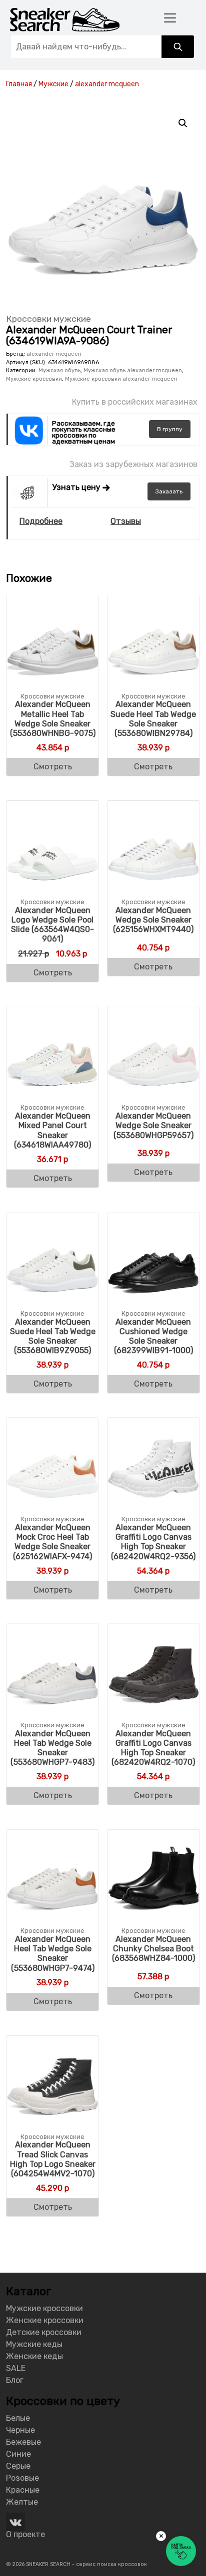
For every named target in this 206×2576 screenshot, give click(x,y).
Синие (18, 2454)
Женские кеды (34, 2356)
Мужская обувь (59, 370)
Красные (23, 2490)
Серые (18, 2466)
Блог (15, 2380)
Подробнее (41, 521)
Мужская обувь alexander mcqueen (133, 370)
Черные (20, 2430)
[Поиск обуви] (178, 47)
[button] (183, 123)
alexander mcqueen (54, 354)
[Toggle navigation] (170, 18)
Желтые (22, 2502)
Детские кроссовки (44, 2332)
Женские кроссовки (45, 2320)
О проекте (25, 2534)
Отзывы (126, 521)
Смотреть (53, 767)
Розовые (22, 2478)
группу (170, 429)
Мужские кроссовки (34, 379)
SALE (16, 2368)
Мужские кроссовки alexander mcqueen (121, 379)
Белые (18, 2418)
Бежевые (23, 2442)
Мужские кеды (34, 2344)
